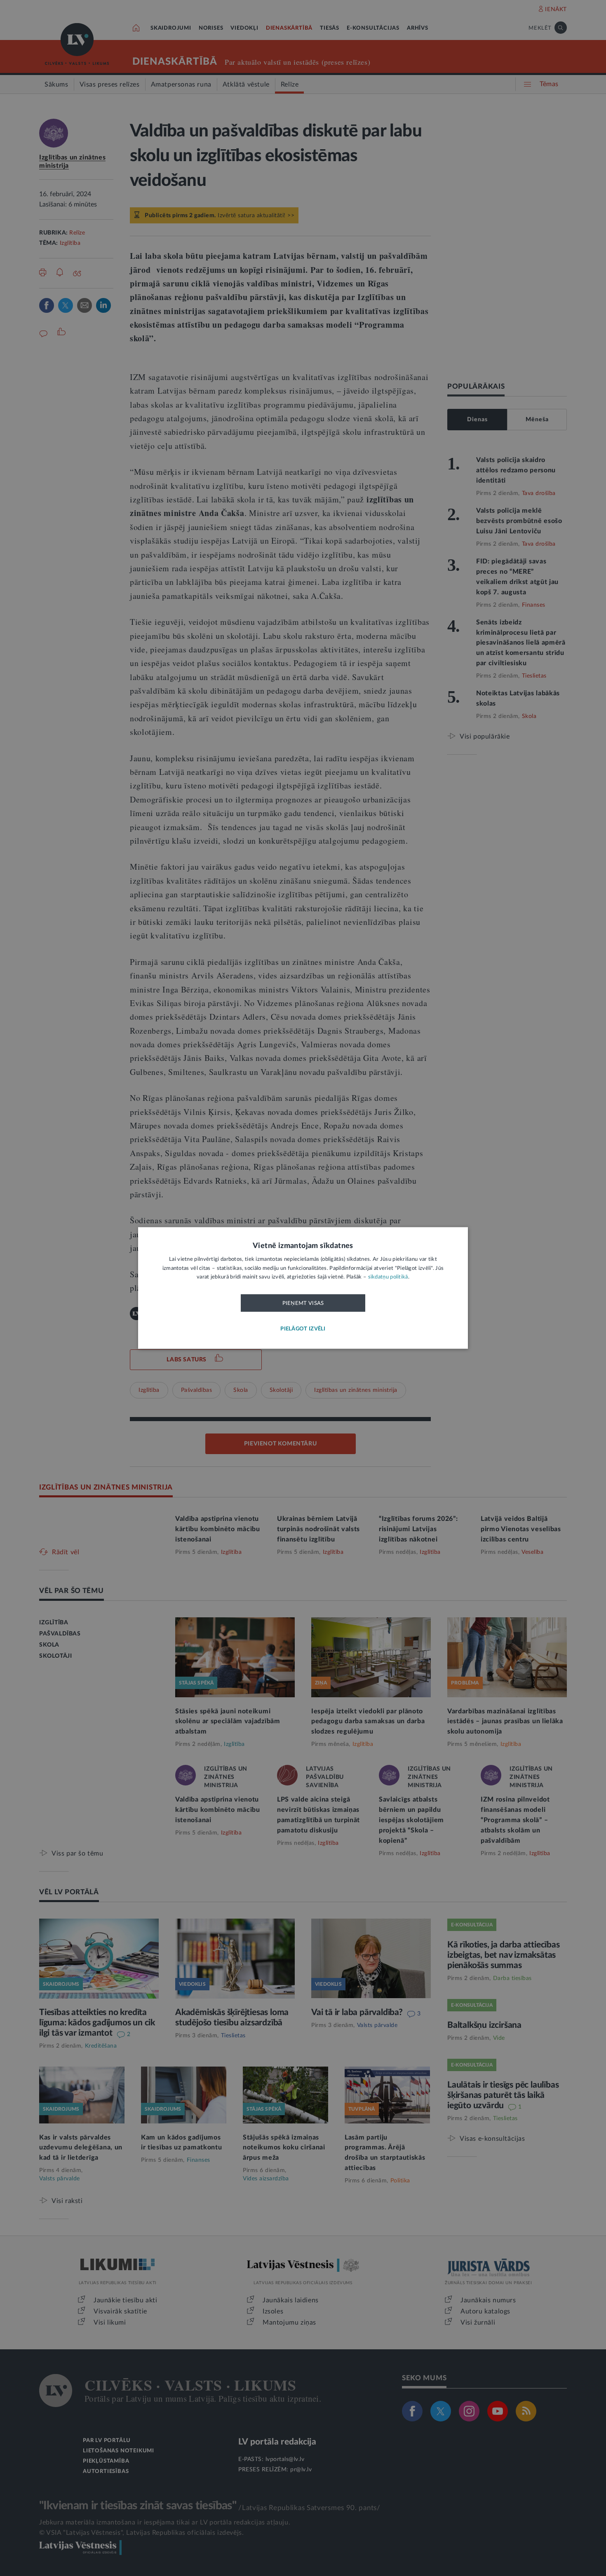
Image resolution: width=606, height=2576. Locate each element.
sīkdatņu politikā (388, 1277)
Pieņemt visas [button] (303, 1303)
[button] (303, 1329)
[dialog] (303, 1288)
